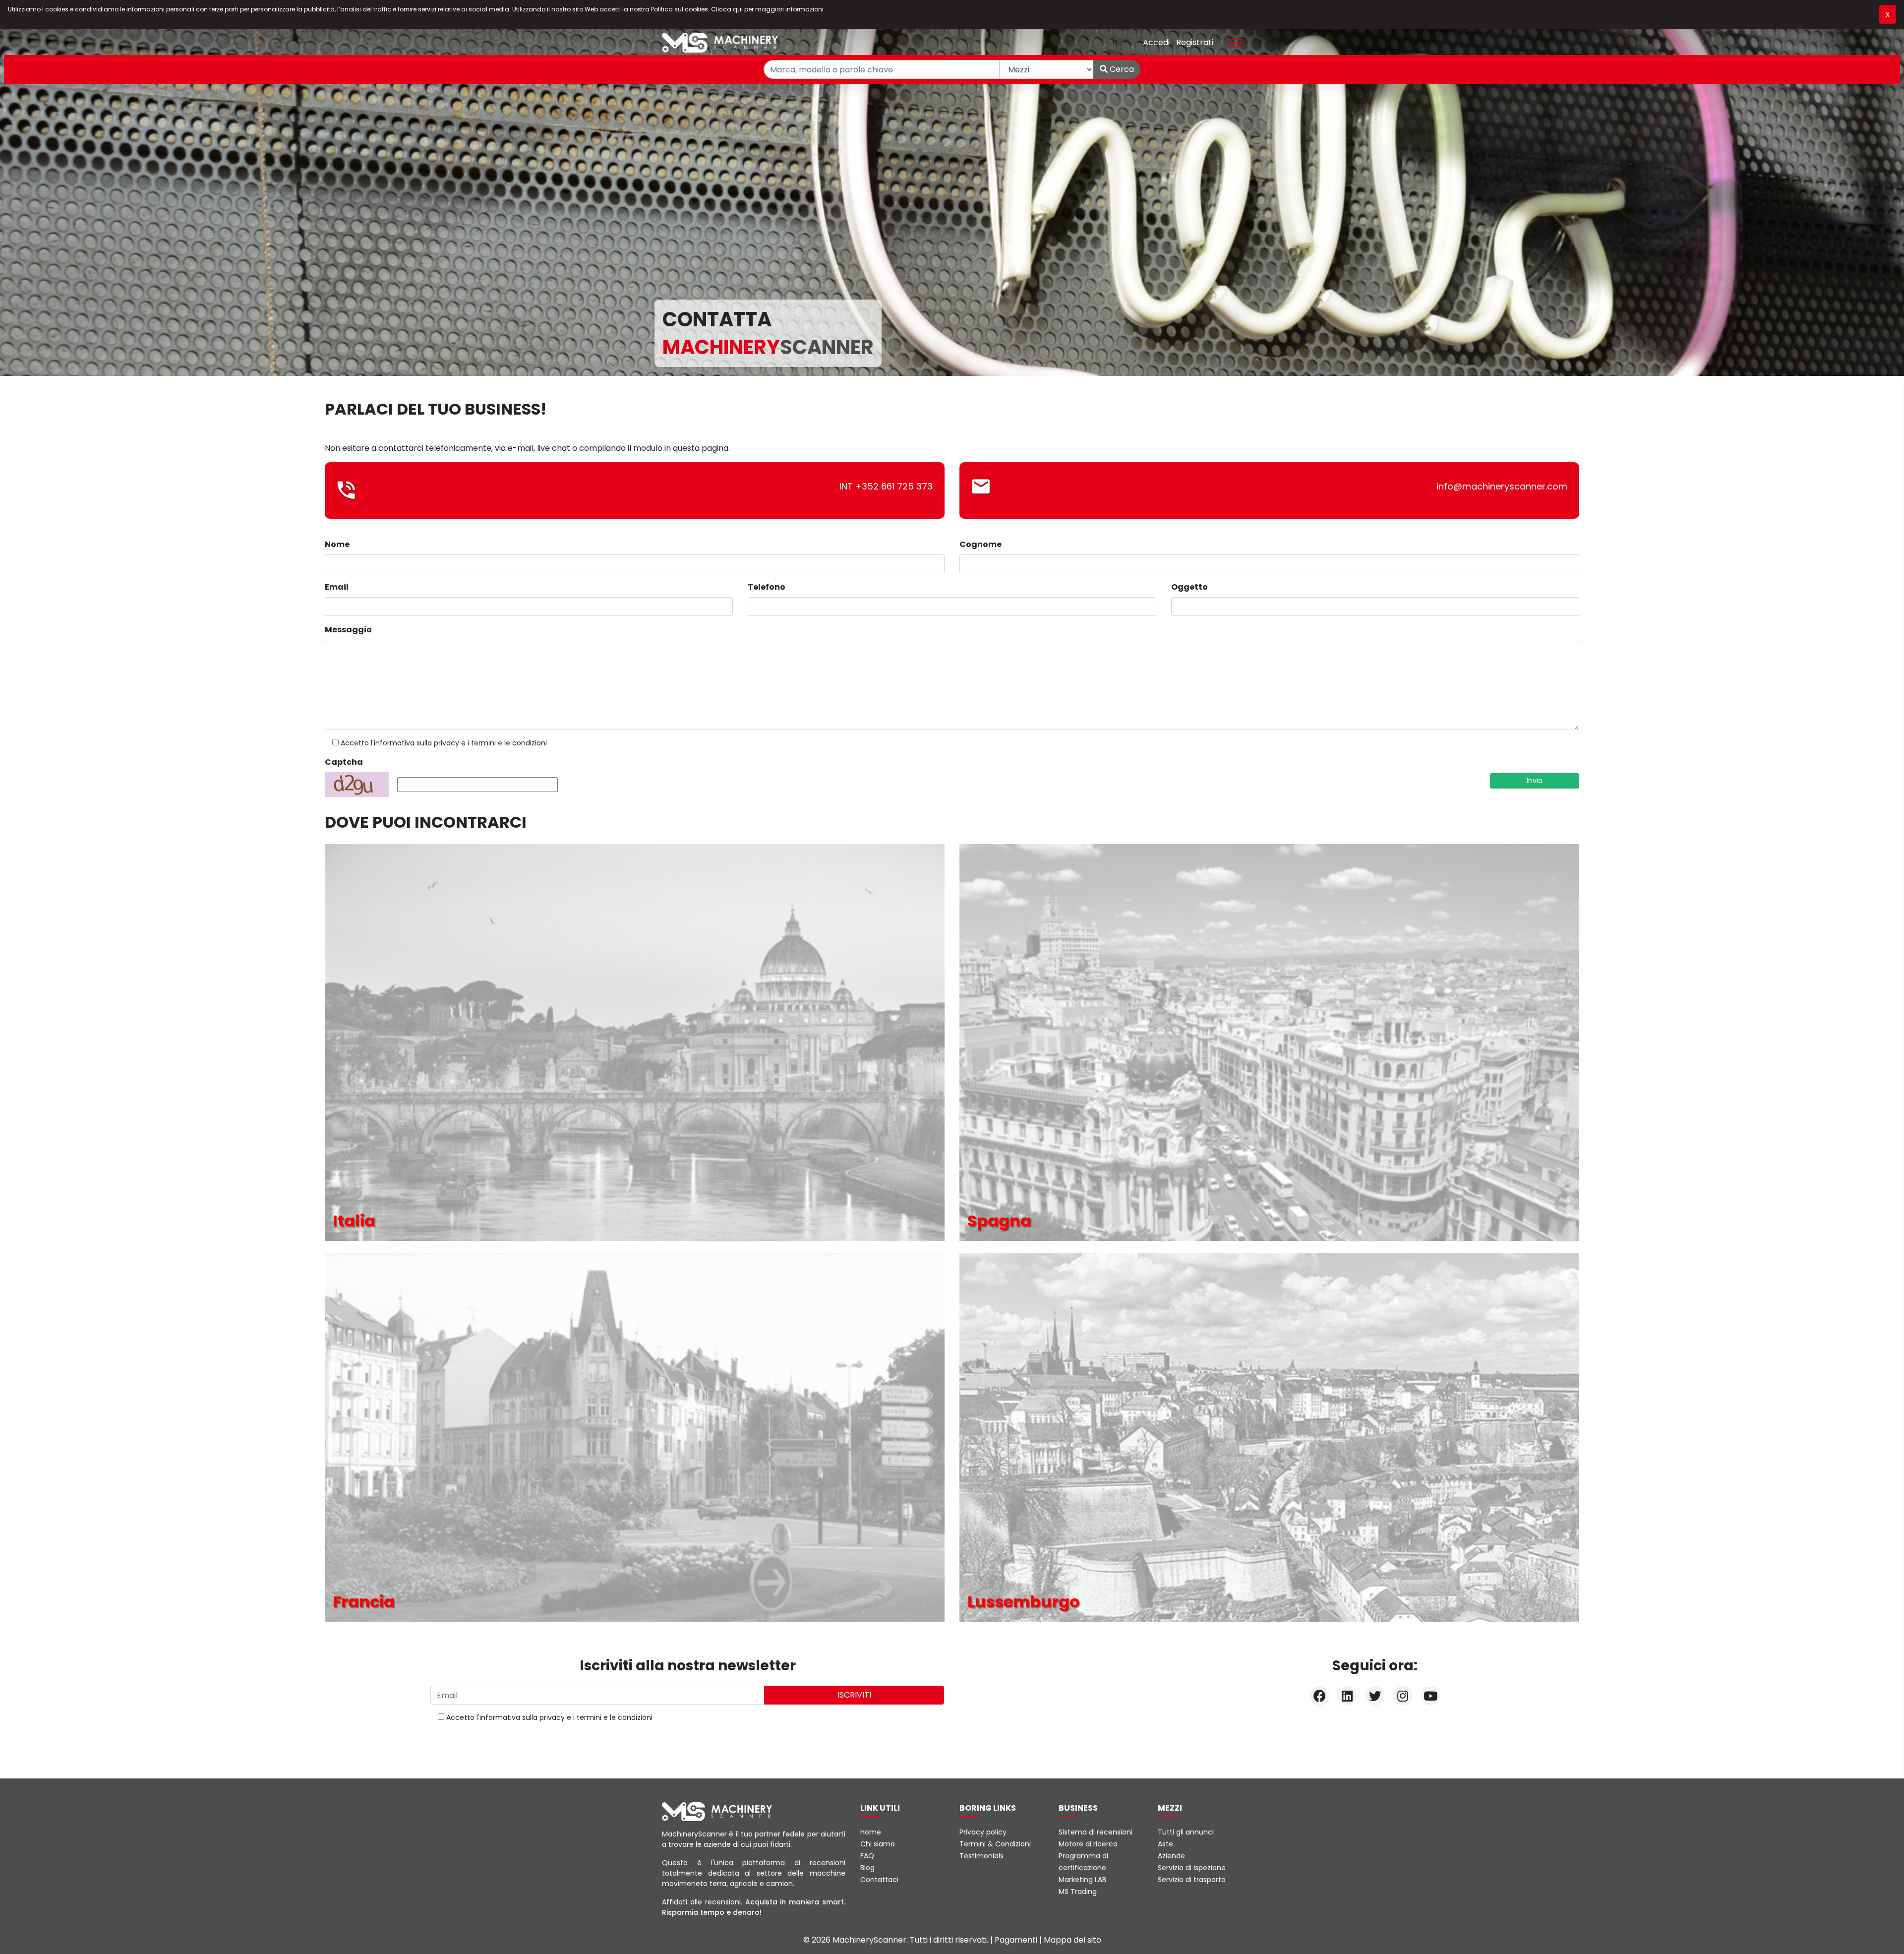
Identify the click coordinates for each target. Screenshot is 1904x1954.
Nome (337, 544)
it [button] (1117, 42)
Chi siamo (878, 1844)
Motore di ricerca (1088, 1844)
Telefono (767, 587)
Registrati (1195, 42)
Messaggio (348, 630)
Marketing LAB (1082, 1880)
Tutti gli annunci (1186, 1832)
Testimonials (982, 1856)
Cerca (1121, 69)
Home (871, 1832)
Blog (867, 1868)
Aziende (1171, 1856)
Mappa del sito (1072, 1940)
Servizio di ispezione (1192, 1868)
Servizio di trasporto (1192, 1880)
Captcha (344, 762)
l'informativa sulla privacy (415, 743)
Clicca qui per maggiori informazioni (767, 9)
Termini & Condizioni (995, 1844)
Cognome (981, 544)
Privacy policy (983, 1832)
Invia (1535, 781)
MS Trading (1078, 1892)
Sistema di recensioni (1096, 1832)
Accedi (1157, 42)
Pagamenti (1017, 1940)
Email (337, 587)
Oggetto (1190, 587)
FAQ (867, 1856)
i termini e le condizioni (507, 743)
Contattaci (879, 1880)
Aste (1165, 1844)
